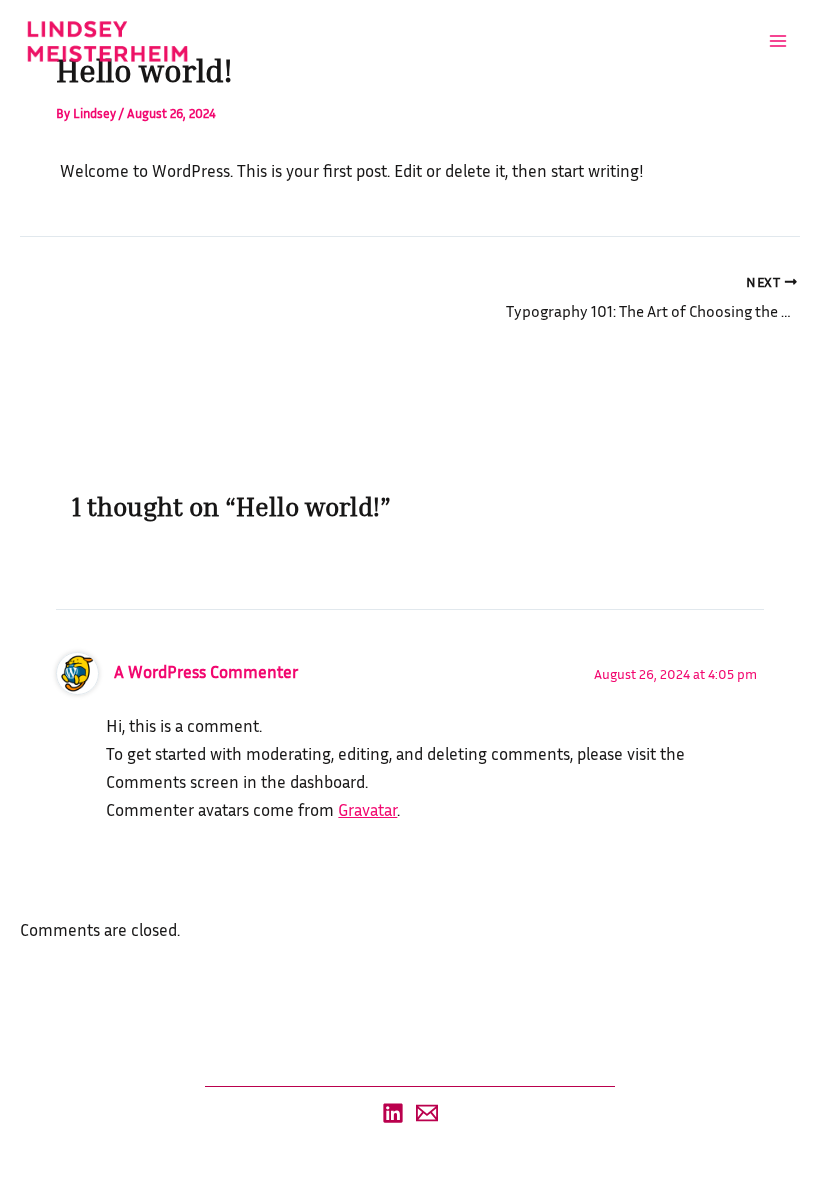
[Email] (427, 1113)
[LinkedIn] (393, 1113)
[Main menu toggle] (778, 41)
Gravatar (367, 809)
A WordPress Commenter (206, 672)
